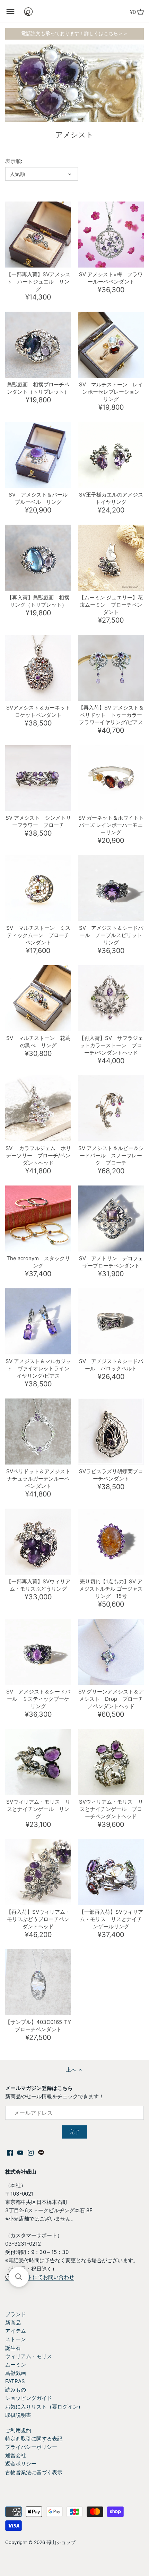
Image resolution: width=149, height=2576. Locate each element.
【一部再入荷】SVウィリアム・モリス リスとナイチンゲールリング (111, 1919)
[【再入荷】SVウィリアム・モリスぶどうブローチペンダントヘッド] (38, 1872)
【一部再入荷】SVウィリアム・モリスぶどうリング (38, 1585)
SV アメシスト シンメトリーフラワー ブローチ (38, 821)
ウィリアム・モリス (29, 2356)
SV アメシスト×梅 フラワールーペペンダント (111, 278)
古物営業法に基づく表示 (34, 2472)
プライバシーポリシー (31, 2447)
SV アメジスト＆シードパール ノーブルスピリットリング (111, 935)
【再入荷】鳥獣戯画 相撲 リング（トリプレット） (38, 601)
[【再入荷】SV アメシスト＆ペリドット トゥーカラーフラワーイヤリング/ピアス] (111, 668)
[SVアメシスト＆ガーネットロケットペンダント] (38, 668)
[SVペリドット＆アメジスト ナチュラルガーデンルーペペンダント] (38, 1431)
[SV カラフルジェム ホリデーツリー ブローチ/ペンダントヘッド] (38, 1108)
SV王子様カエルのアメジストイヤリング (111, 498)
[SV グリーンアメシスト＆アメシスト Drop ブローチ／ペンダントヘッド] (111, 1652)
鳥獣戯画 (16, 2373)
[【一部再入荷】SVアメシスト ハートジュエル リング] (38, 235)
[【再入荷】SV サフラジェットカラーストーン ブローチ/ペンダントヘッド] (111, 998)
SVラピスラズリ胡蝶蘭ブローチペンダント (111, 1475)
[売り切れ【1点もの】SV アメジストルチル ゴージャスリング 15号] (111, 1542)
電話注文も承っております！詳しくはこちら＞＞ (74, 33)
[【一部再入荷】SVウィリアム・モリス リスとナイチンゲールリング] (111, 1872)
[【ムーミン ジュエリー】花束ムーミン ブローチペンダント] (111, 558)
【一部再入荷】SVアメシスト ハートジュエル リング (38, 282)
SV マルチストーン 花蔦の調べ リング (38, 1042)
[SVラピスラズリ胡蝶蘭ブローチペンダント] (111, 1431)
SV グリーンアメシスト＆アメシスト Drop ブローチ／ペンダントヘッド (111, 1699)
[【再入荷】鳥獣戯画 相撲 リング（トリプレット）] (38, 558)
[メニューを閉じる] (10, 11)
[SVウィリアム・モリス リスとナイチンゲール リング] (38, 1762)
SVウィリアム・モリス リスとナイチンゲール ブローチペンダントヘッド (111, 1809)
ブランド (16, 2314)
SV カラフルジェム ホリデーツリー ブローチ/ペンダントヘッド (38, 1155)
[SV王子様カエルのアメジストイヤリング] (111, 455)
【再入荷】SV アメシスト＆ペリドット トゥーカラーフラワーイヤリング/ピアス (111, 715)
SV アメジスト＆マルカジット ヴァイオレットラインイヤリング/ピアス (38, 1368)
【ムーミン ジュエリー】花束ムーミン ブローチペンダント (111, 605)
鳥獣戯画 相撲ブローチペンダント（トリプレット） (38, 388)
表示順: (14, 161)
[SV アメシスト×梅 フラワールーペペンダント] (111, 235)
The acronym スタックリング (38, 1262)
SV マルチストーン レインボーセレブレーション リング (111, 392)
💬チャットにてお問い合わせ (40, 2277)
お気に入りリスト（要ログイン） (44, 2407)
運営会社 (16, 2455)
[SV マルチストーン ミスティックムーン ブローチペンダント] (38, 888)
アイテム (16, 2331)
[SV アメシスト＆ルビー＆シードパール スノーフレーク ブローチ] (111, 1108)
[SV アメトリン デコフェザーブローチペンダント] (111, 1219)
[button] (19, 2277)
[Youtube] (20, 2152)
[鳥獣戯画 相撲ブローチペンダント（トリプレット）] (38, 345)
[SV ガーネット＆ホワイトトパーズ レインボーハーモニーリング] (111, 778)
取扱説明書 (18, 2415)
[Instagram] (31, 2152)
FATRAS (15, 2381)
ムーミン (16, 2365)
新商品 (13, 2323)
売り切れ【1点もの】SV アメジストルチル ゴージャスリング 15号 (111, 1589)
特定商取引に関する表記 (34, 2439)
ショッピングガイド (29, 2398)
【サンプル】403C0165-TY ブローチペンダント (38, 2026)
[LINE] (41, 2152)
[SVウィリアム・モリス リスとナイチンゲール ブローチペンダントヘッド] (111, 1762)
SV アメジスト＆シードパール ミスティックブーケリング (38, 1699)
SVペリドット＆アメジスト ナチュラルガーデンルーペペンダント (39, 1479)
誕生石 (13, 2348)
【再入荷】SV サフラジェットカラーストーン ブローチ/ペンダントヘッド (111, 1045)
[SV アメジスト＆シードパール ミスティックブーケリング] (38, 1652)
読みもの (16, 2390)
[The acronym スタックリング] (38, 1219)
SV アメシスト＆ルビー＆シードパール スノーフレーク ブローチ (111, 1155)
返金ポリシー (21, 2464)
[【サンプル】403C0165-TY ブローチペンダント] (38, 1982)
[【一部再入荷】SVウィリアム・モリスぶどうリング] (38, 1542)
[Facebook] (10, 2152)
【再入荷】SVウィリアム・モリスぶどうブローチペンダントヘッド (38, 1919)
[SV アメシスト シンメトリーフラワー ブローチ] (38, 778)
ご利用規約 (18, 2430)
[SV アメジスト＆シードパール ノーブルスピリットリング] (111, 888)
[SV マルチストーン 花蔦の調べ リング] (38, 998)
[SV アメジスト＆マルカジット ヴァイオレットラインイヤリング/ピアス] (38, 1321)
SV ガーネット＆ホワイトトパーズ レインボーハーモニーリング (111, 825)
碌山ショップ (61, 2542)
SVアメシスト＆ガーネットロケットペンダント (38, 711)
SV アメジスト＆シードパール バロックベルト (111, 1365)
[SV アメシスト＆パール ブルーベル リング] (38, 455)
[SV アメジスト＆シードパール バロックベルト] (111, 1321)
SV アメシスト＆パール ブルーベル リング (40, 498)
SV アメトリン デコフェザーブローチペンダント (111, 1262)
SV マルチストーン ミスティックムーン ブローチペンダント (38, 935)
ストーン (16, 2339)
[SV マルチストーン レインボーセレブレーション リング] (111, 345)
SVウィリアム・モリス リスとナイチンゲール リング (38, 1809)
